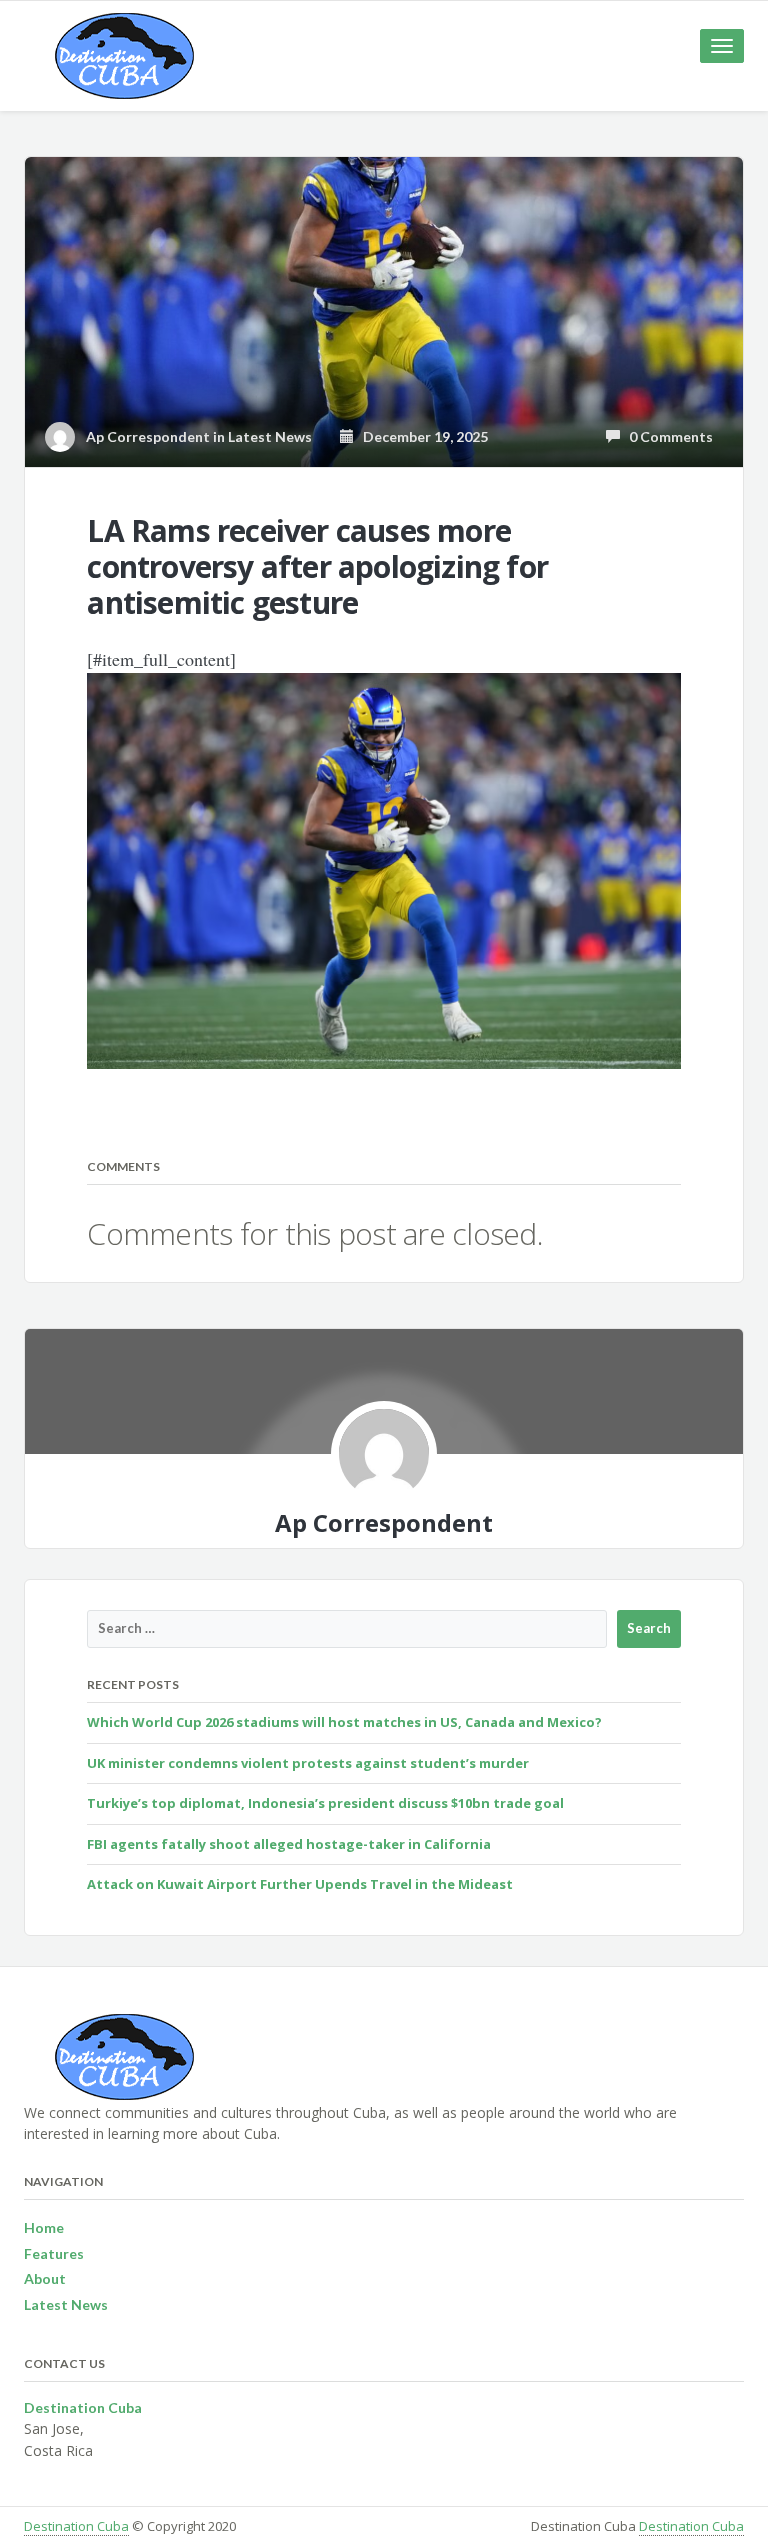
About (45, 2278)
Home (44, 2227)
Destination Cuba (76, 2526)
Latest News (270, 436)
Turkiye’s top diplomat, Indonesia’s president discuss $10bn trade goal (325, 1803)
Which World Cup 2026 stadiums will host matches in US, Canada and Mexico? (344, 1722)
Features (54, 2253)
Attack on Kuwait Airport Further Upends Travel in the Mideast (300, 1884)
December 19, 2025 (421, 436)
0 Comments (666, 436)
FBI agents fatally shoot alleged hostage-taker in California (289, 1844)
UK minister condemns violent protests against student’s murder (308, 1763)
